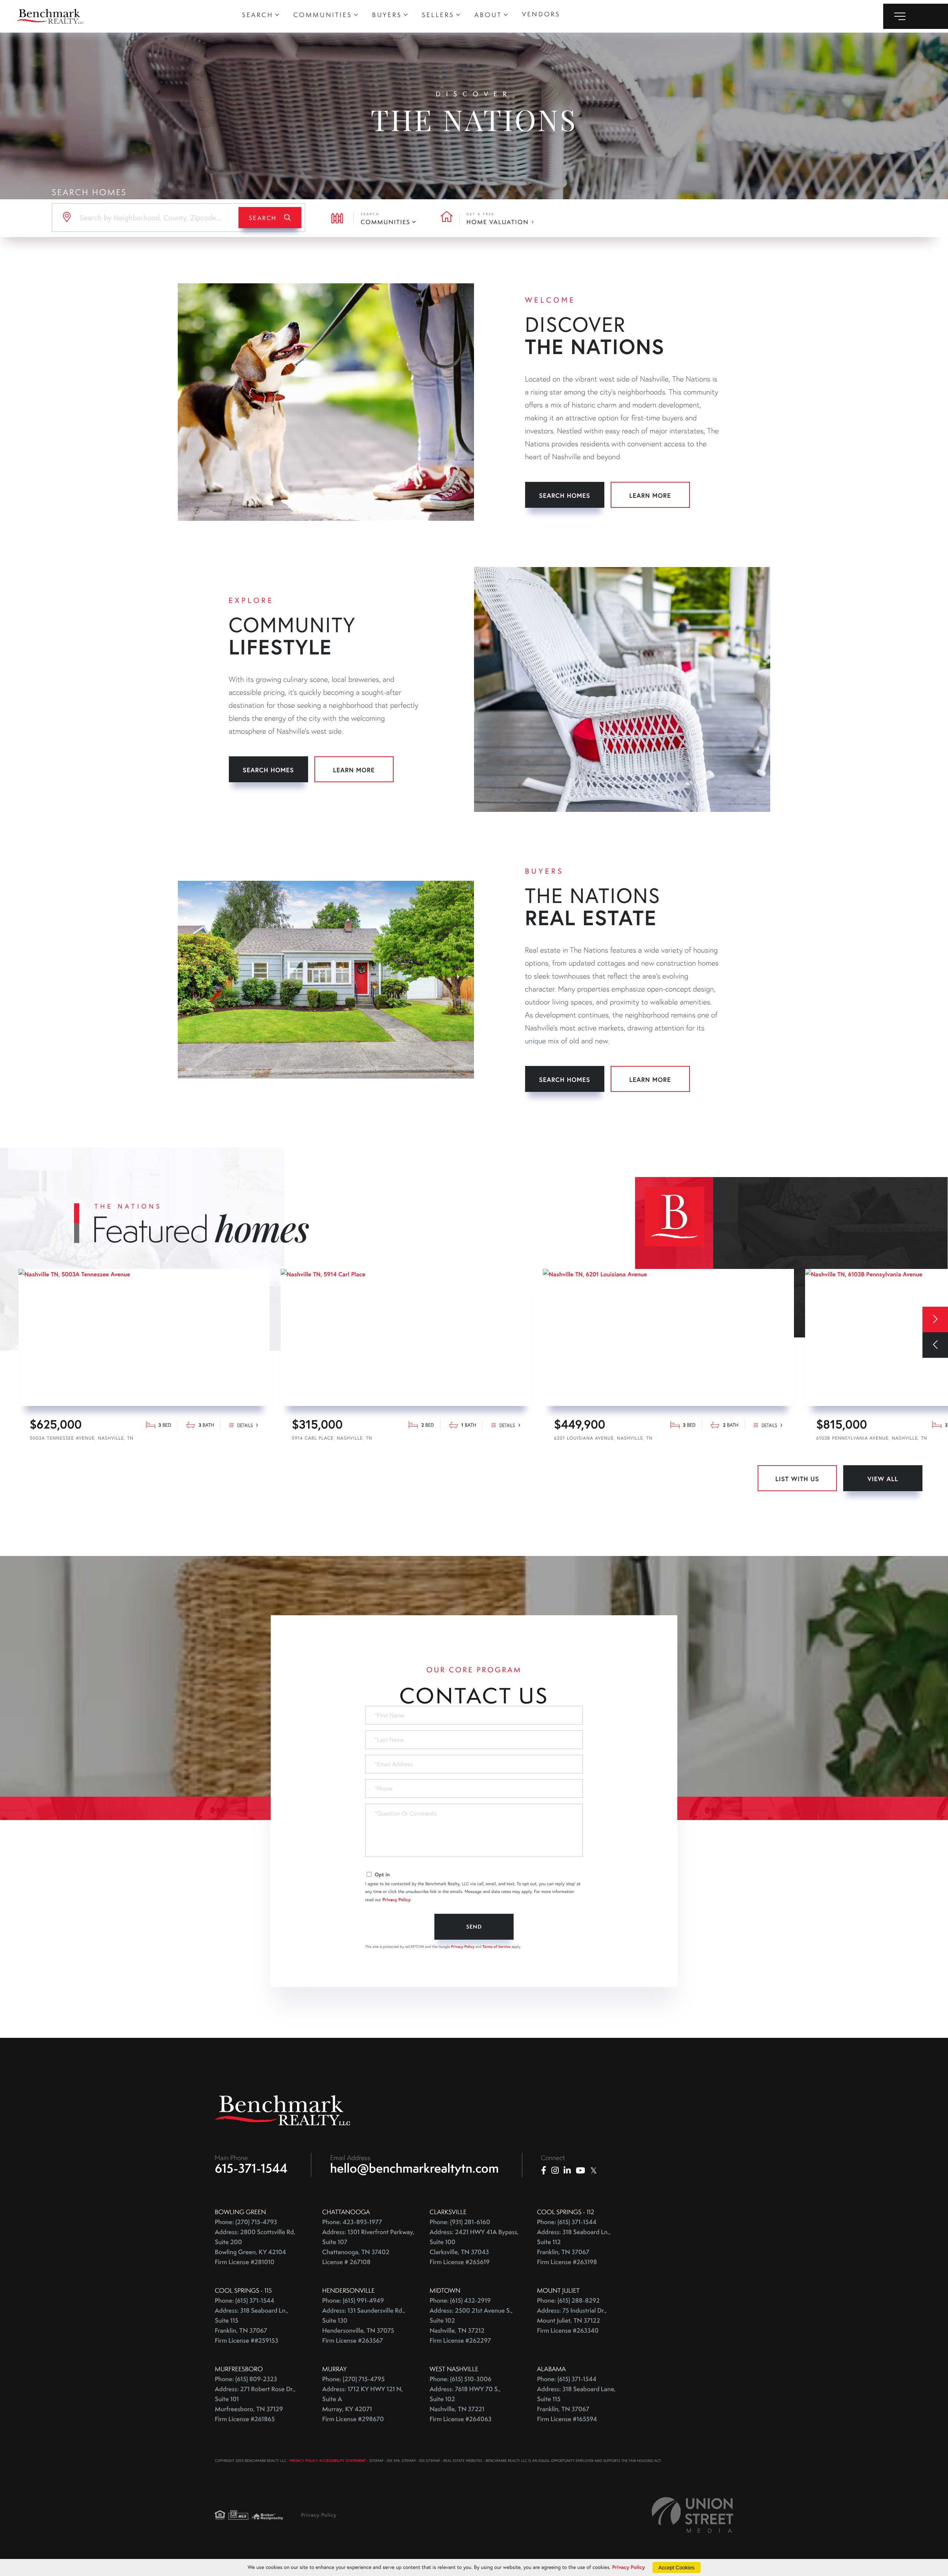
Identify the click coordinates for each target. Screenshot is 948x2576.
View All (883, 1479)
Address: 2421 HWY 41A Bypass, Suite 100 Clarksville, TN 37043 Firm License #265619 (474, 2247)
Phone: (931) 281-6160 (460, 2222)
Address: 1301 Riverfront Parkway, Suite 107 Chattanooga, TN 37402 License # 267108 (368, 2247)
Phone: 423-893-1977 (352, 2222)
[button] (270, 218)
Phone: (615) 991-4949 (353, 2301)
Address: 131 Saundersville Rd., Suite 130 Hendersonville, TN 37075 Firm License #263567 (364, 2326)
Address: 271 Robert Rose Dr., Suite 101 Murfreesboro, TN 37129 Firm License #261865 (255, 2404)
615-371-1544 (251, 2168)
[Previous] (935, 1345)
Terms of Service (497, 1947)
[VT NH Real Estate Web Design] (692, 2515)
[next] (935, 1319)
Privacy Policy (397, 1900)
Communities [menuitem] (323, 15)
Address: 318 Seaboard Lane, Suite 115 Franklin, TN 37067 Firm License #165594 (576, 2404)
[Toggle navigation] (916, 16)
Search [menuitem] (258, 15)
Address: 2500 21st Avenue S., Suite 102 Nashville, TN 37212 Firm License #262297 (471, 2326)
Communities (385, 222)
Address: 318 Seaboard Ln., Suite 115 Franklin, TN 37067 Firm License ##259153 (252, 2326)
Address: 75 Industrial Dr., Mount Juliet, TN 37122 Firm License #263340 (572, 2321)
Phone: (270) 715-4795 (353, 2379)
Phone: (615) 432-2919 (460, 2301)
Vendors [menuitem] (541, 14)
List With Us (797, 1479)
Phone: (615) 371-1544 (567, 2222)
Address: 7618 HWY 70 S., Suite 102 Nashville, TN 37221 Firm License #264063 (465, 2404)
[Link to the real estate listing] (144, 1337)
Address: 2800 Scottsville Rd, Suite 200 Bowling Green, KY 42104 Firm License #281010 (255, 2247)
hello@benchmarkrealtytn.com (415, 2168)
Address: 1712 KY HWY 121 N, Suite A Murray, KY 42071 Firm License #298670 (363, 2404)
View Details (144, 1430)
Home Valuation (498, 222)
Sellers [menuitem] (438, 15)
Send (474, 1927)
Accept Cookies (676, 2567)
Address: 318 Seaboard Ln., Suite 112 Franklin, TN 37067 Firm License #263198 (574, 2247)
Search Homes (565, 495)
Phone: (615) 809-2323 (246, 2379)
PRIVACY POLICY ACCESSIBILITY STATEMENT (328, 2461)
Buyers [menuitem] (387, 15)
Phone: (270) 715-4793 (246, 2222)
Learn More (650, 495)
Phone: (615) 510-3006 (460, 2379)
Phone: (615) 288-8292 (568, 2301)
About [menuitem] (488, 15)
